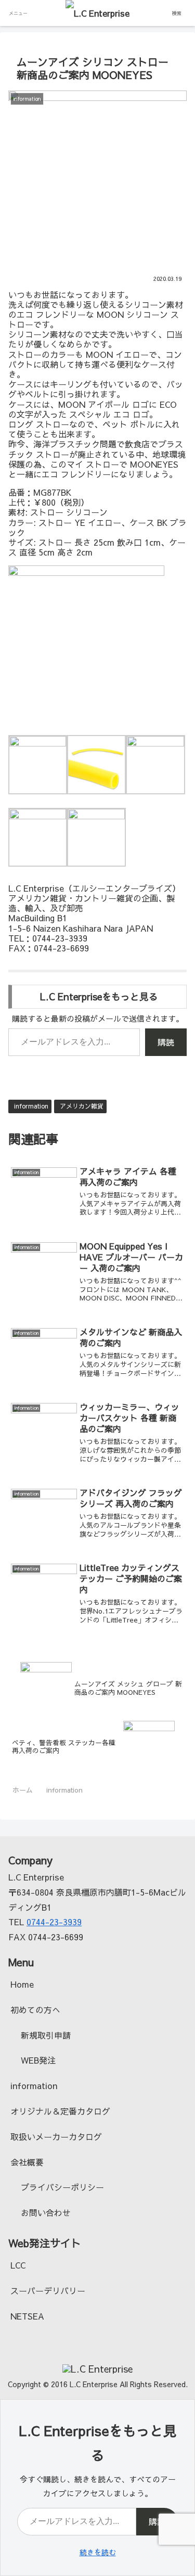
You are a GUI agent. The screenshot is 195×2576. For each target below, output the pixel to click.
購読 (166, 1042)
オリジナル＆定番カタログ (60, 2111)
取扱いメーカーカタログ (56, 2136)
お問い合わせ (46, 2212)
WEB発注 (38, 2060)
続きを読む (98, 2552)
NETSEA (27, 2316)
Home (22, 1984)
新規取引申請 (46, 2035)
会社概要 (27, 2162)
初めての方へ (35, 2010)
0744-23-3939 (54, 1922)
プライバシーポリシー (62, 2187)
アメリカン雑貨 (82, 1106)
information (31, 1106)
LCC (18, 2265)
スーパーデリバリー (48, 2290)
